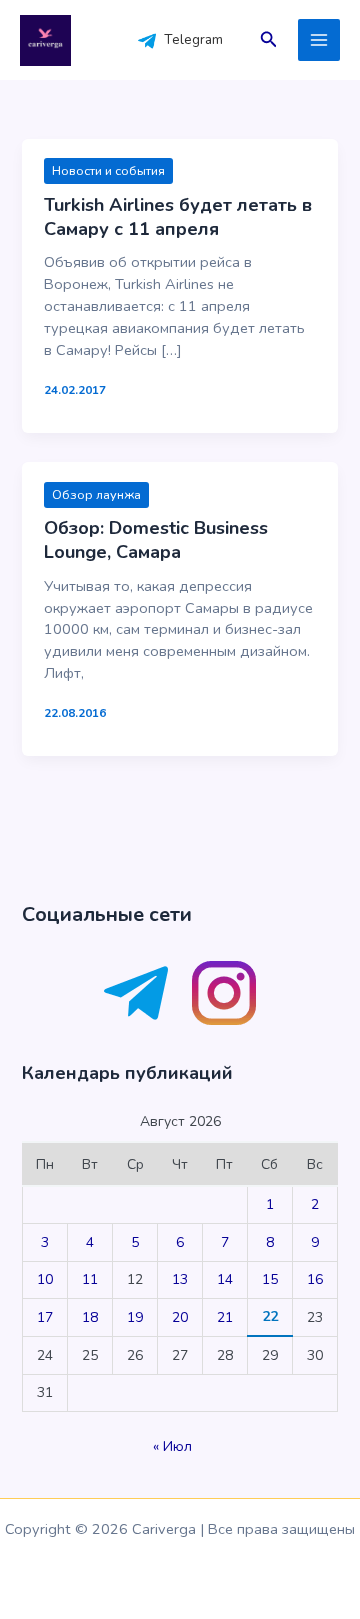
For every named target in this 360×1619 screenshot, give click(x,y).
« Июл (172, 1446)
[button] (269, 40)
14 (225, 1279)
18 (90, 1317)
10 (45, 1279)
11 (90, 1279)
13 (180, 1279)
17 (45, 1317)
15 (270, 1279)
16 (315, 1279)
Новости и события (108, 171)
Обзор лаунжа (96, 495)
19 (135, 1317)
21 (225, 1317)
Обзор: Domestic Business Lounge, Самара (156, 540)
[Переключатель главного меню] (319, 40)
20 (180, 1317)
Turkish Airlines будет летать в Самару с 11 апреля (178, 217)
